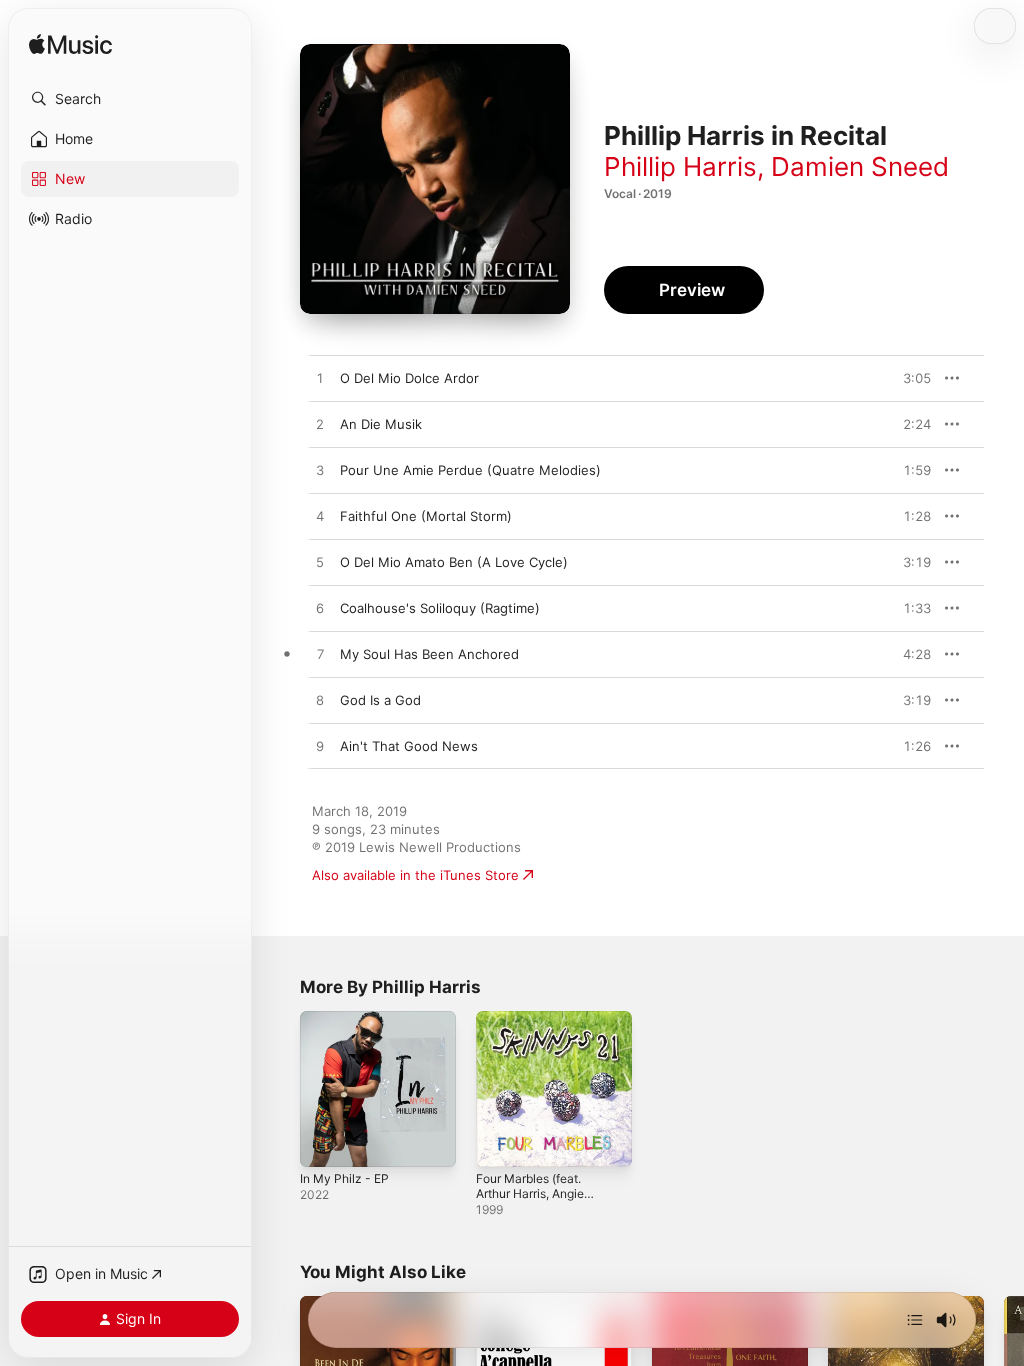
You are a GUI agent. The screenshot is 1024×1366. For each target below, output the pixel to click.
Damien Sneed (860, 166)
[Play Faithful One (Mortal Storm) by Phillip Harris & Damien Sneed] (320, 517)
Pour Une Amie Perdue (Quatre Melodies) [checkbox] (470, 470)
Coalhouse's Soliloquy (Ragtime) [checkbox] (440, 608)
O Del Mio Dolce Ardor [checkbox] (409, 378)
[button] (130, 99)
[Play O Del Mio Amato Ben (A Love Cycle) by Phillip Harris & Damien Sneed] (320, 563)
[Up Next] (915, 1320)
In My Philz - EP (344, 1178)
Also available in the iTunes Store (415, 875)
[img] (70, 45)
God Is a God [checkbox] (380, 700)
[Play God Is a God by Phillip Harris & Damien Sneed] (320, 701)
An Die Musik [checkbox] (381, 424)
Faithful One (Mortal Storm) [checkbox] (426, 516)
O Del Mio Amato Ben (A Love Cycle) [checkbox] (454, 562)
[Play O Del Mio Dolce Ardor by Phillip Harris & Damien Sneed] (320, 379)
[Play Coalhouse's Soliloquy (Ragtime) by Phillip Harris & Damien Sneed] (320, 609)
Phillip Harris (680, 166)
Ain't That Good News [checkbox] (409, 746)
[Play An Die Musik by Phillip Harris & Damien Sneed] (320, 425)
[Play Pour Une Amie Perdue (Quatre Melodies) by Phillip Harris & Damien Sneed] (320, 471)
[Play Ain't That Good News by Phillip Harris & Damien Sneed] (320, 747)
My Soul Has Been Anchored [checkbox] (429, 654)
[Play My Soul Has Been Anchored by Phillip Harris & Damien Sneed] (320, 655)
